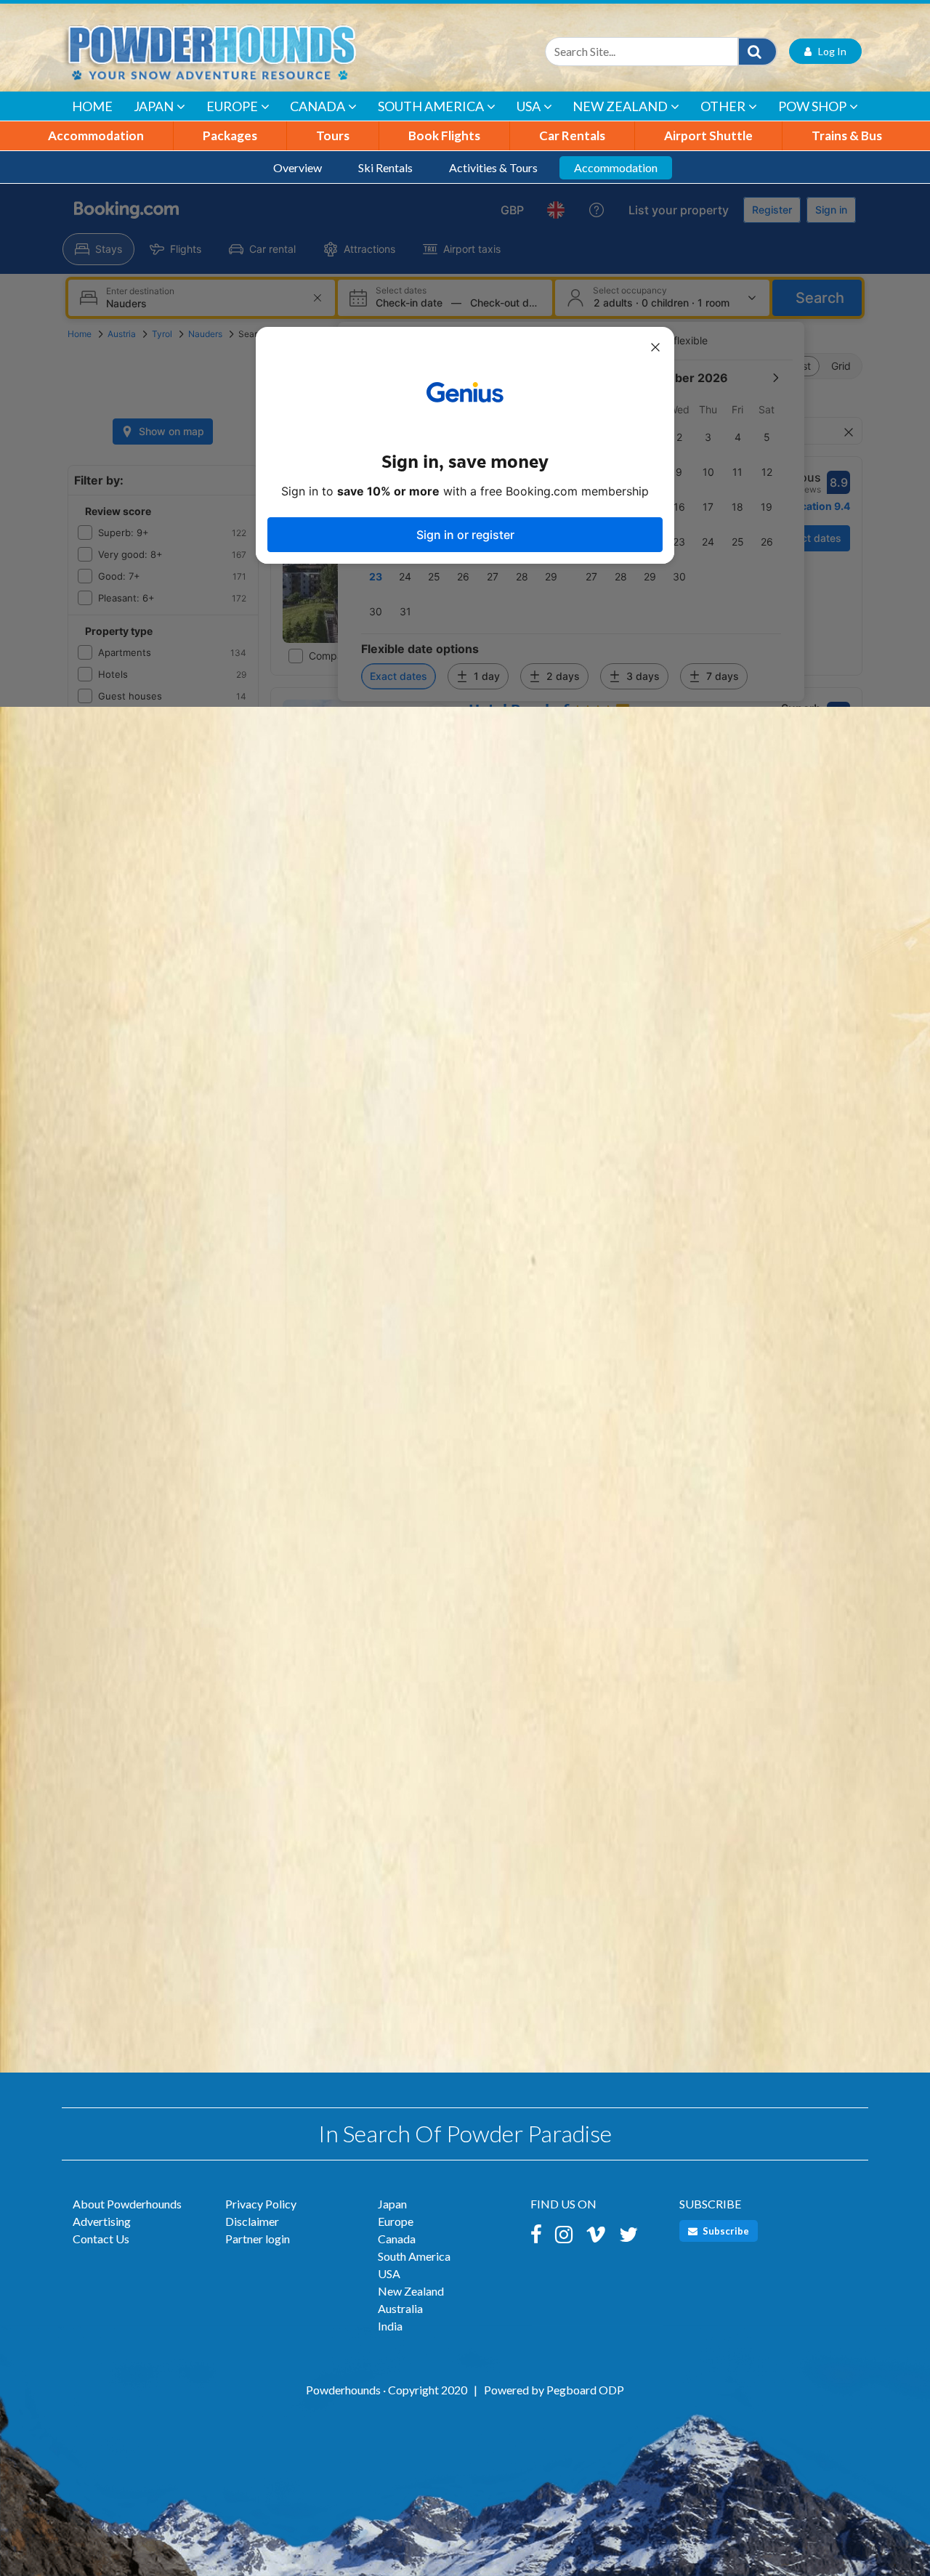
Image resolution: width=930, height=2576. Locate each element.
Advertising (102, 2221)
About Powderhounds (127, 2204)
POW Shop (812, 106)
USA (529, 106)
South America (431, 106)
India (390, 2326)
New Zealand (620, 106)
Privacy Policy (261, 2204)
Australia (400, 2308)
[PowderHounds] (258, 51)
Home (92, 106)
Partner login (258, 2239)
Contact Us (101, 2239)
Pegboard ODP (585, 2390)
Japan (154, 106)
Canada (318, 106)
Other (723, 106)
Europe (232, 106)
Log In (829, 51)
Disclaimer (252, 2221)
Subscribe (725, 2231)
